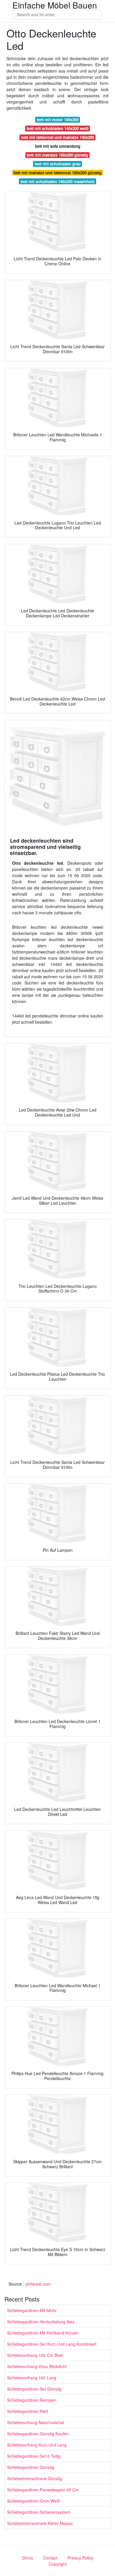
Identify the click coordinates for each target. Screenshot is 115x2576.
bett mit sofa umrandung (58, 146)
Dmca (28, 2558)
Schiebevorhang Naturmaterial (36, 2422)
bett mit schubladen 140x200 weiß (58, 128)
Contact (50, 2558)
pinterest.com (38, 2284)
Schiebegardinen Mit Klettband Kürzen (43, 2333)
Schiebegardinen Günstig (31, 2467)
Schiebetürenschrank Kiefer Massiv (40, 2523)
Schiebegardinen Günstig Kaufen (38, 2434)
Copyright (58, 2564)
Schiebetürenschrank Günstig (35, 2478)
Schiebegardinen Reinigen (32, 2400)
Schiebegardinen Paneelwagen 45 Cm (43, 2490)
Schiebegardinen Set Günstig (34, 2389)
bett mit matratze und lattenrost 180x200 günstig (57, 173)
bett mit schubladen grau (58, 164)
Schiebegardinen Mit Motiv (32, 2310)
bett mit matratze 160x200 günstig (57, 155)
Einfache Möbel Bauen (55, 5)
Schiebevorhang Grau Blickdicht (37, 2366)
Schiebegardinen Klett (28, 2411)
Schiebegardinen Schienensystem (39, 2512)
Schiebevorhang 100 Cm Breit (35, 2355)
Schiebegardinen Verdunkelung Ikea (41, 2322)
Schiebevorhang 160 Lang (32, 2378)
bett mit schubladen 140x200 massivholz (58, 181)
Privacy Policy (80, 2558)
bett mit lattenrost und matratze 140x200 (58, 137)
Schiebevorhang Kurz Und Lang (37, 2445)
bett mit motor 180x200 (58, 120)
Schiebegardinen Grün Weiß (34, 2501)
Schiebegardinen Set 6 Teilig (34, 2456)
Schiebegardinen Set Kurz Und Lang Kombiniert (52, 2344)
